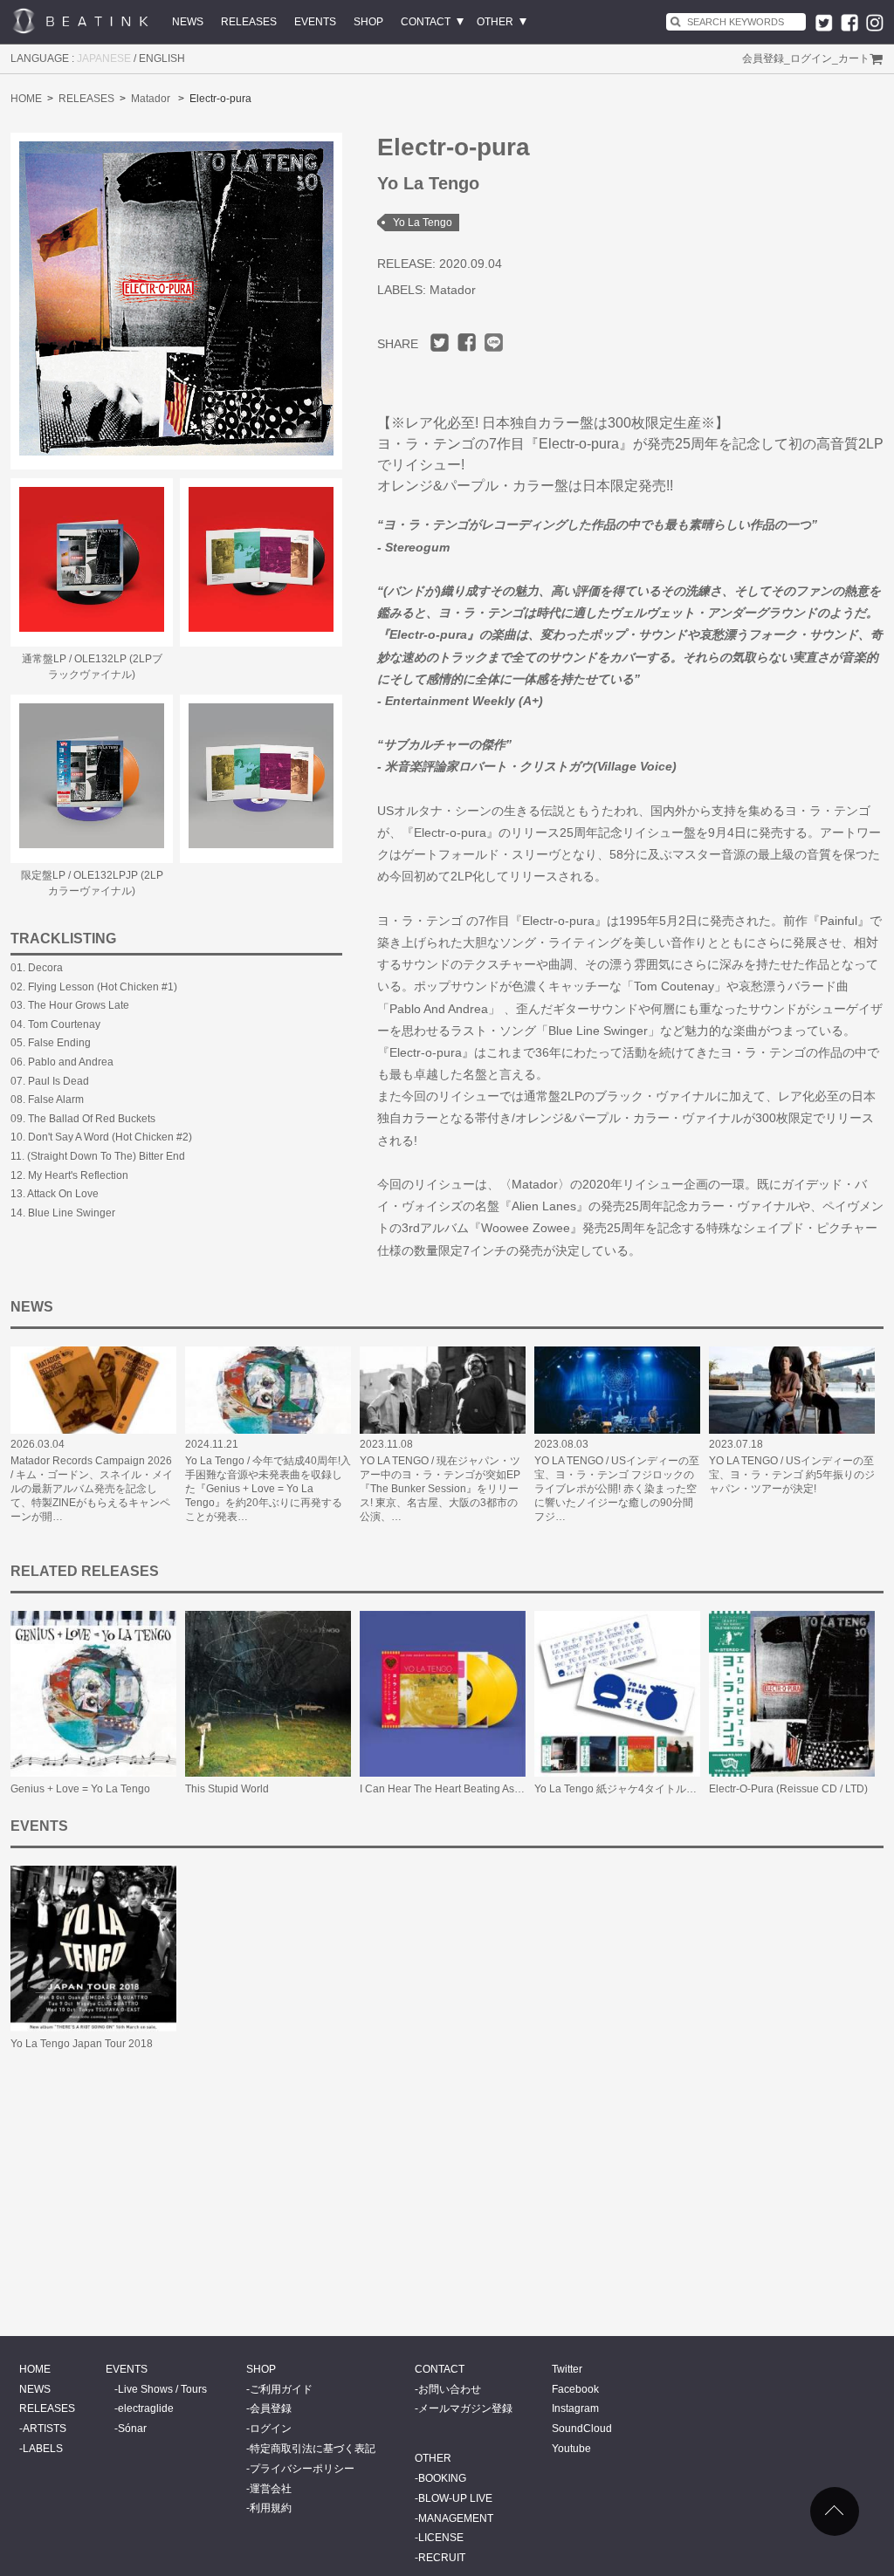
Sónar (132, 2429)
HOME (26, 99)
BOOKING (442, 2478)
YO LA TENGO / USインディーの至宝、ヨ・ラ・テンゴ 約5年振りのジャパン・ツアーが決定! (792, 1475)
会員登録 (763, 58)
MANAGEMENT (456, 2518)
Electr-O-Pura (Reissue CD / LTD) (788, 1789)
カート (854, 58)
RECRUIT (442, 2558)
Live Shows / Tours (162, 2389)
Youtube (571, 2449)
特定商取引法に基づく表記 (313, 2449)
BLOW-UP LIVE (455, 2498)
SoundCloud (582, 2429)
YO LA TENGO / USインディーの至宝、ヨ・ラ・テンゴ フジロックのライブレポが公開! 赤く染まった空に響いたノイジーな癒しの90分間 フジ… (617, 1489)
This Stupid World (227, 1789)
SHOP (368, 22)
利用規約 (271, 2508)
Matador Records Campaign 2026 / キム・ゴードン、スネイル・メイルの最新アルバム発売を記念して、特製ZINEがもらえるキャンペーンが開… (92, 1489)
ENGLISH (162, 58)
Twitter (567, 2369)
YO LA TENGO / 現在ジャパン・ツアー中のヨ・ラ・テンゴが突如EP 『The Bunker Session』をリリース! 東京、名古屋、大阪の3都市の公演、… (440, 1489)
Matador (151, 99)
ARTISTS (45, 2429)
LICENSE (441, 2538)
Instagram (575, 2408)
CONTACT (426, 22)
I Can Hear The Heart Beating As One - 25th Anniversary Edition (510, 1789)
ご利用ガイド (281, 2389)
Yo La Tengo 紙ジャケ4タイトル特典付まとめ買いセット (668, 1789)
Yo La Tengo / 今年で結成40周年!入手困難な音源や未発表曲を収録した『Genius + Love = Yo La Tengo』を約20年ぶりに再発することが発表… (268, 1489)
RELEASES (249, 22)
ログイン (811, 58)
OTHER (495, 22)
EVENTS (315, 22)
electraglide (146, 2408)
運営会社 (271, 2489)
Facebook (575, 2389)
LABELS (43, 2449)
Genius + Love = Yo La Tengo (80, 1789)
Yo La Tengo (423, 223)
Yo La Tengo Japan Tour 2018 (82, 2044)
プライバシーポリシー (302, 2469)
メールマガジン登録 (465, 2408)
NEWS (188, 22)
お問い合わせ (450, 2389)
